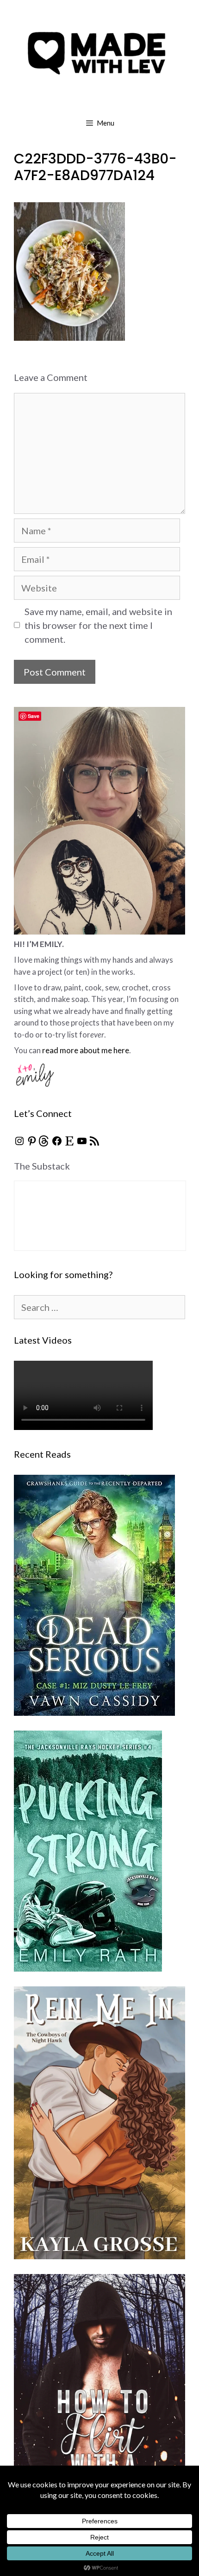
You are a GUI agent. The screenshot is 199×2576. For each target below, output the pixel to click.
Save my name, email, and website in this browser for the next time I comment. (98, 625)
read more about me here (86, 1050)
